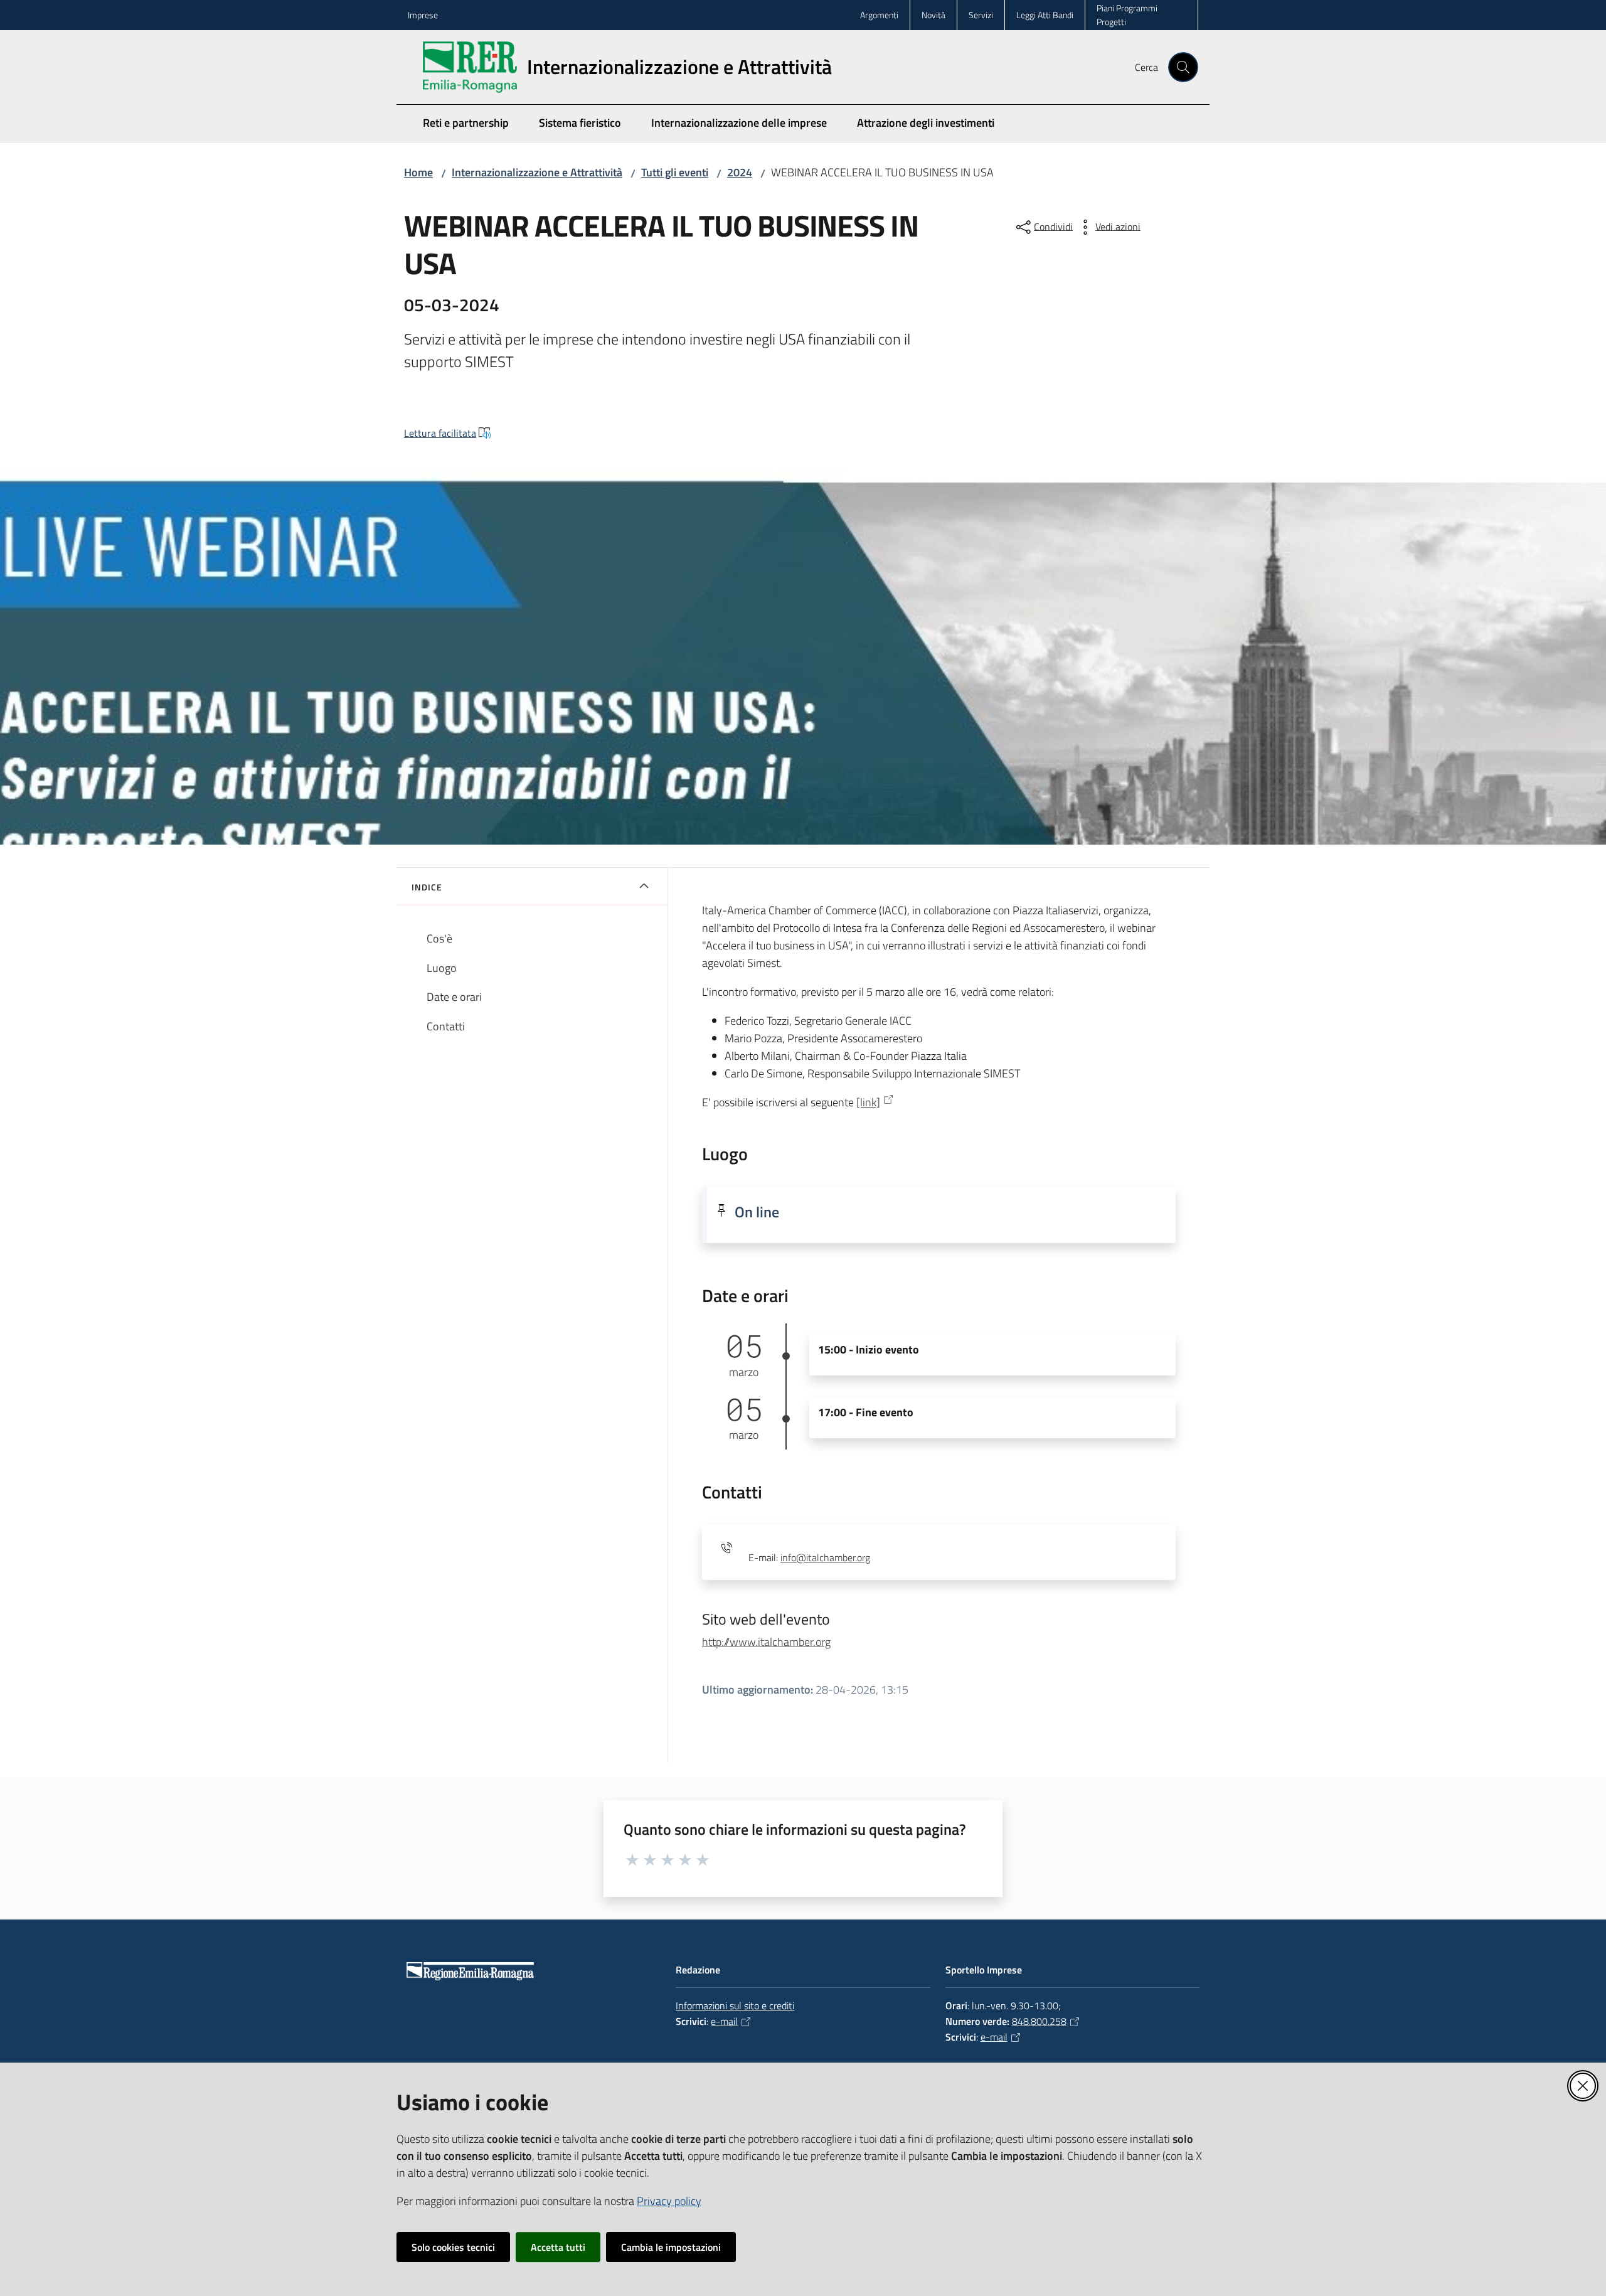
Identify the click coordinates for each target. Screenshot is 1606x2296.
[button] (1183, 67)
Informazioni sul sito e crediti (735, 2005)
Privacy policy (669, 2201)
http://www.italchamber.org (766, 1642)
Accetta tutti (558, 2247)
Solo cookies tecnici (453, 2247)
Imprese (423, 15)
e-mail (724, 2021)
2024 (740, 172)
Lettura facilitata (440, 433)
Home (418, 172)
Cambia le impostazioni (671, 2247)
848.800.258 (1039, 2021)
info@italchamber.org (825, 1557)
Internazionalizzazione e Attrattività (537, 172)
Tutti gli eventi (675, 172)
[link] (868, 1102)
